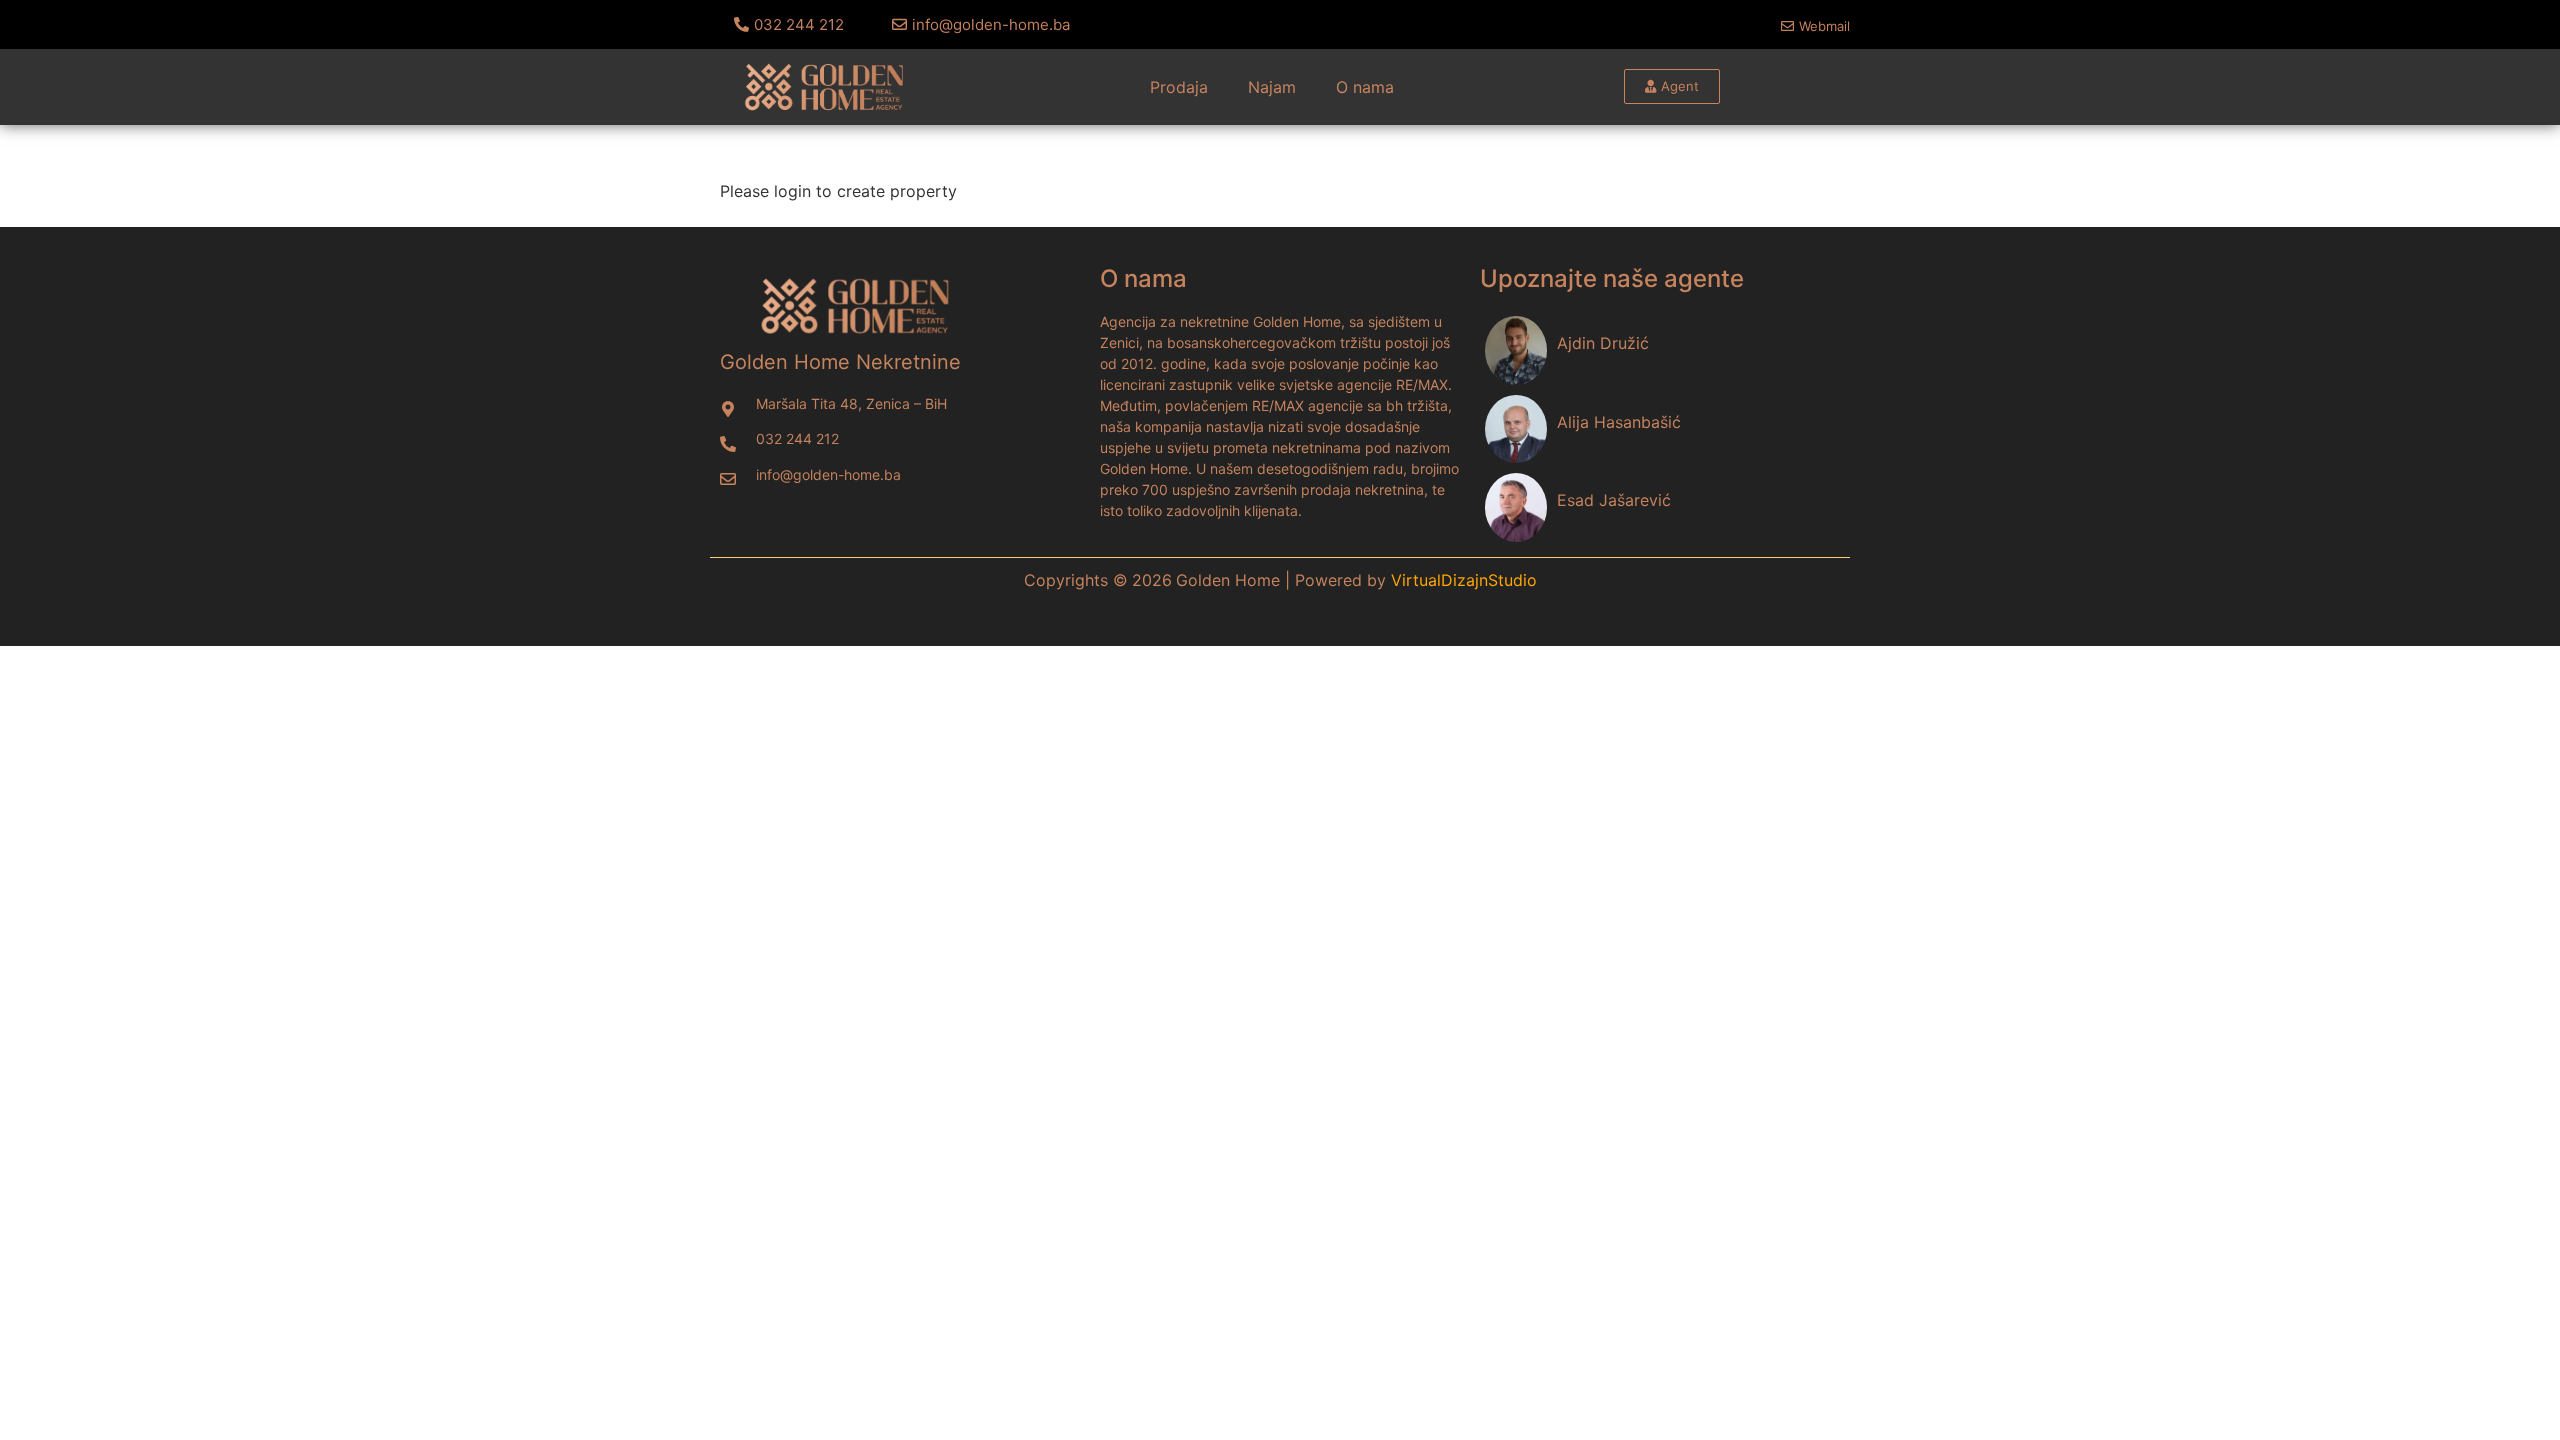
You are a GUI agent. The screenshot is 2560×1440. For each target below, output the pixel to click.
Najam (1272, 87)
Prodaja (1179, 87)
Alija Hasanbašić (1619, 422)
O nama (1365, 87)
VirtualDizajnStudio (1464, 580)
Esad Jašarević (1614, 500)
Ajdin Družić (1603, 343)
